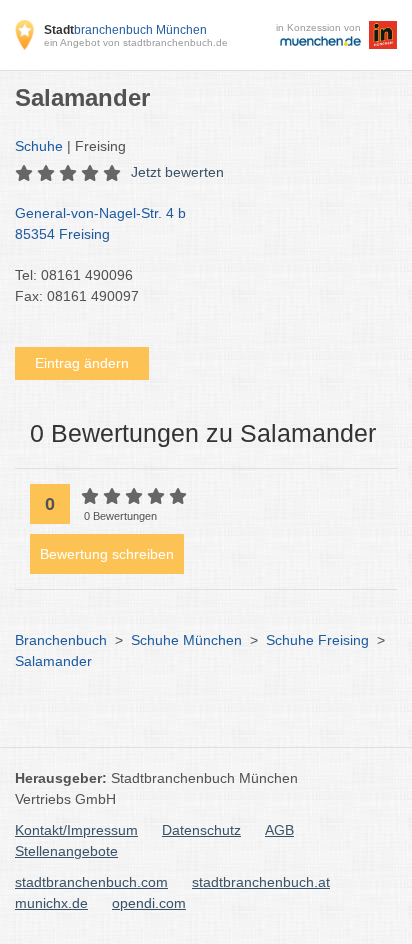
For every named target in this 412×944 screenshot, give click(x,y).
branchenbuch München (125, 30)
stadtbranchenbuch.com (91, 882)
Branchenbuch (61, 640)
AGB (279, 830)
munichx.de (51, 903)
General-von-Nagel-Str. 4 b (100, 223)
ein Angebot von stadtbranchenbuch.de (136, 42)
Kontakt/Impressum (76, 830)
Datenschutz (201, 830)
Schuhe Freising (317, 640)
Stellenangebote (66, 851)
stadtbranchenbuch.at (261, 882)
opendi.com (149, 903)
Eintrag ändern (82, 363)
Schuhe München (186, 640)
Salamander (53, 661)
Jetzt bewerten (177, 172)
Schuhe (39, 146)
